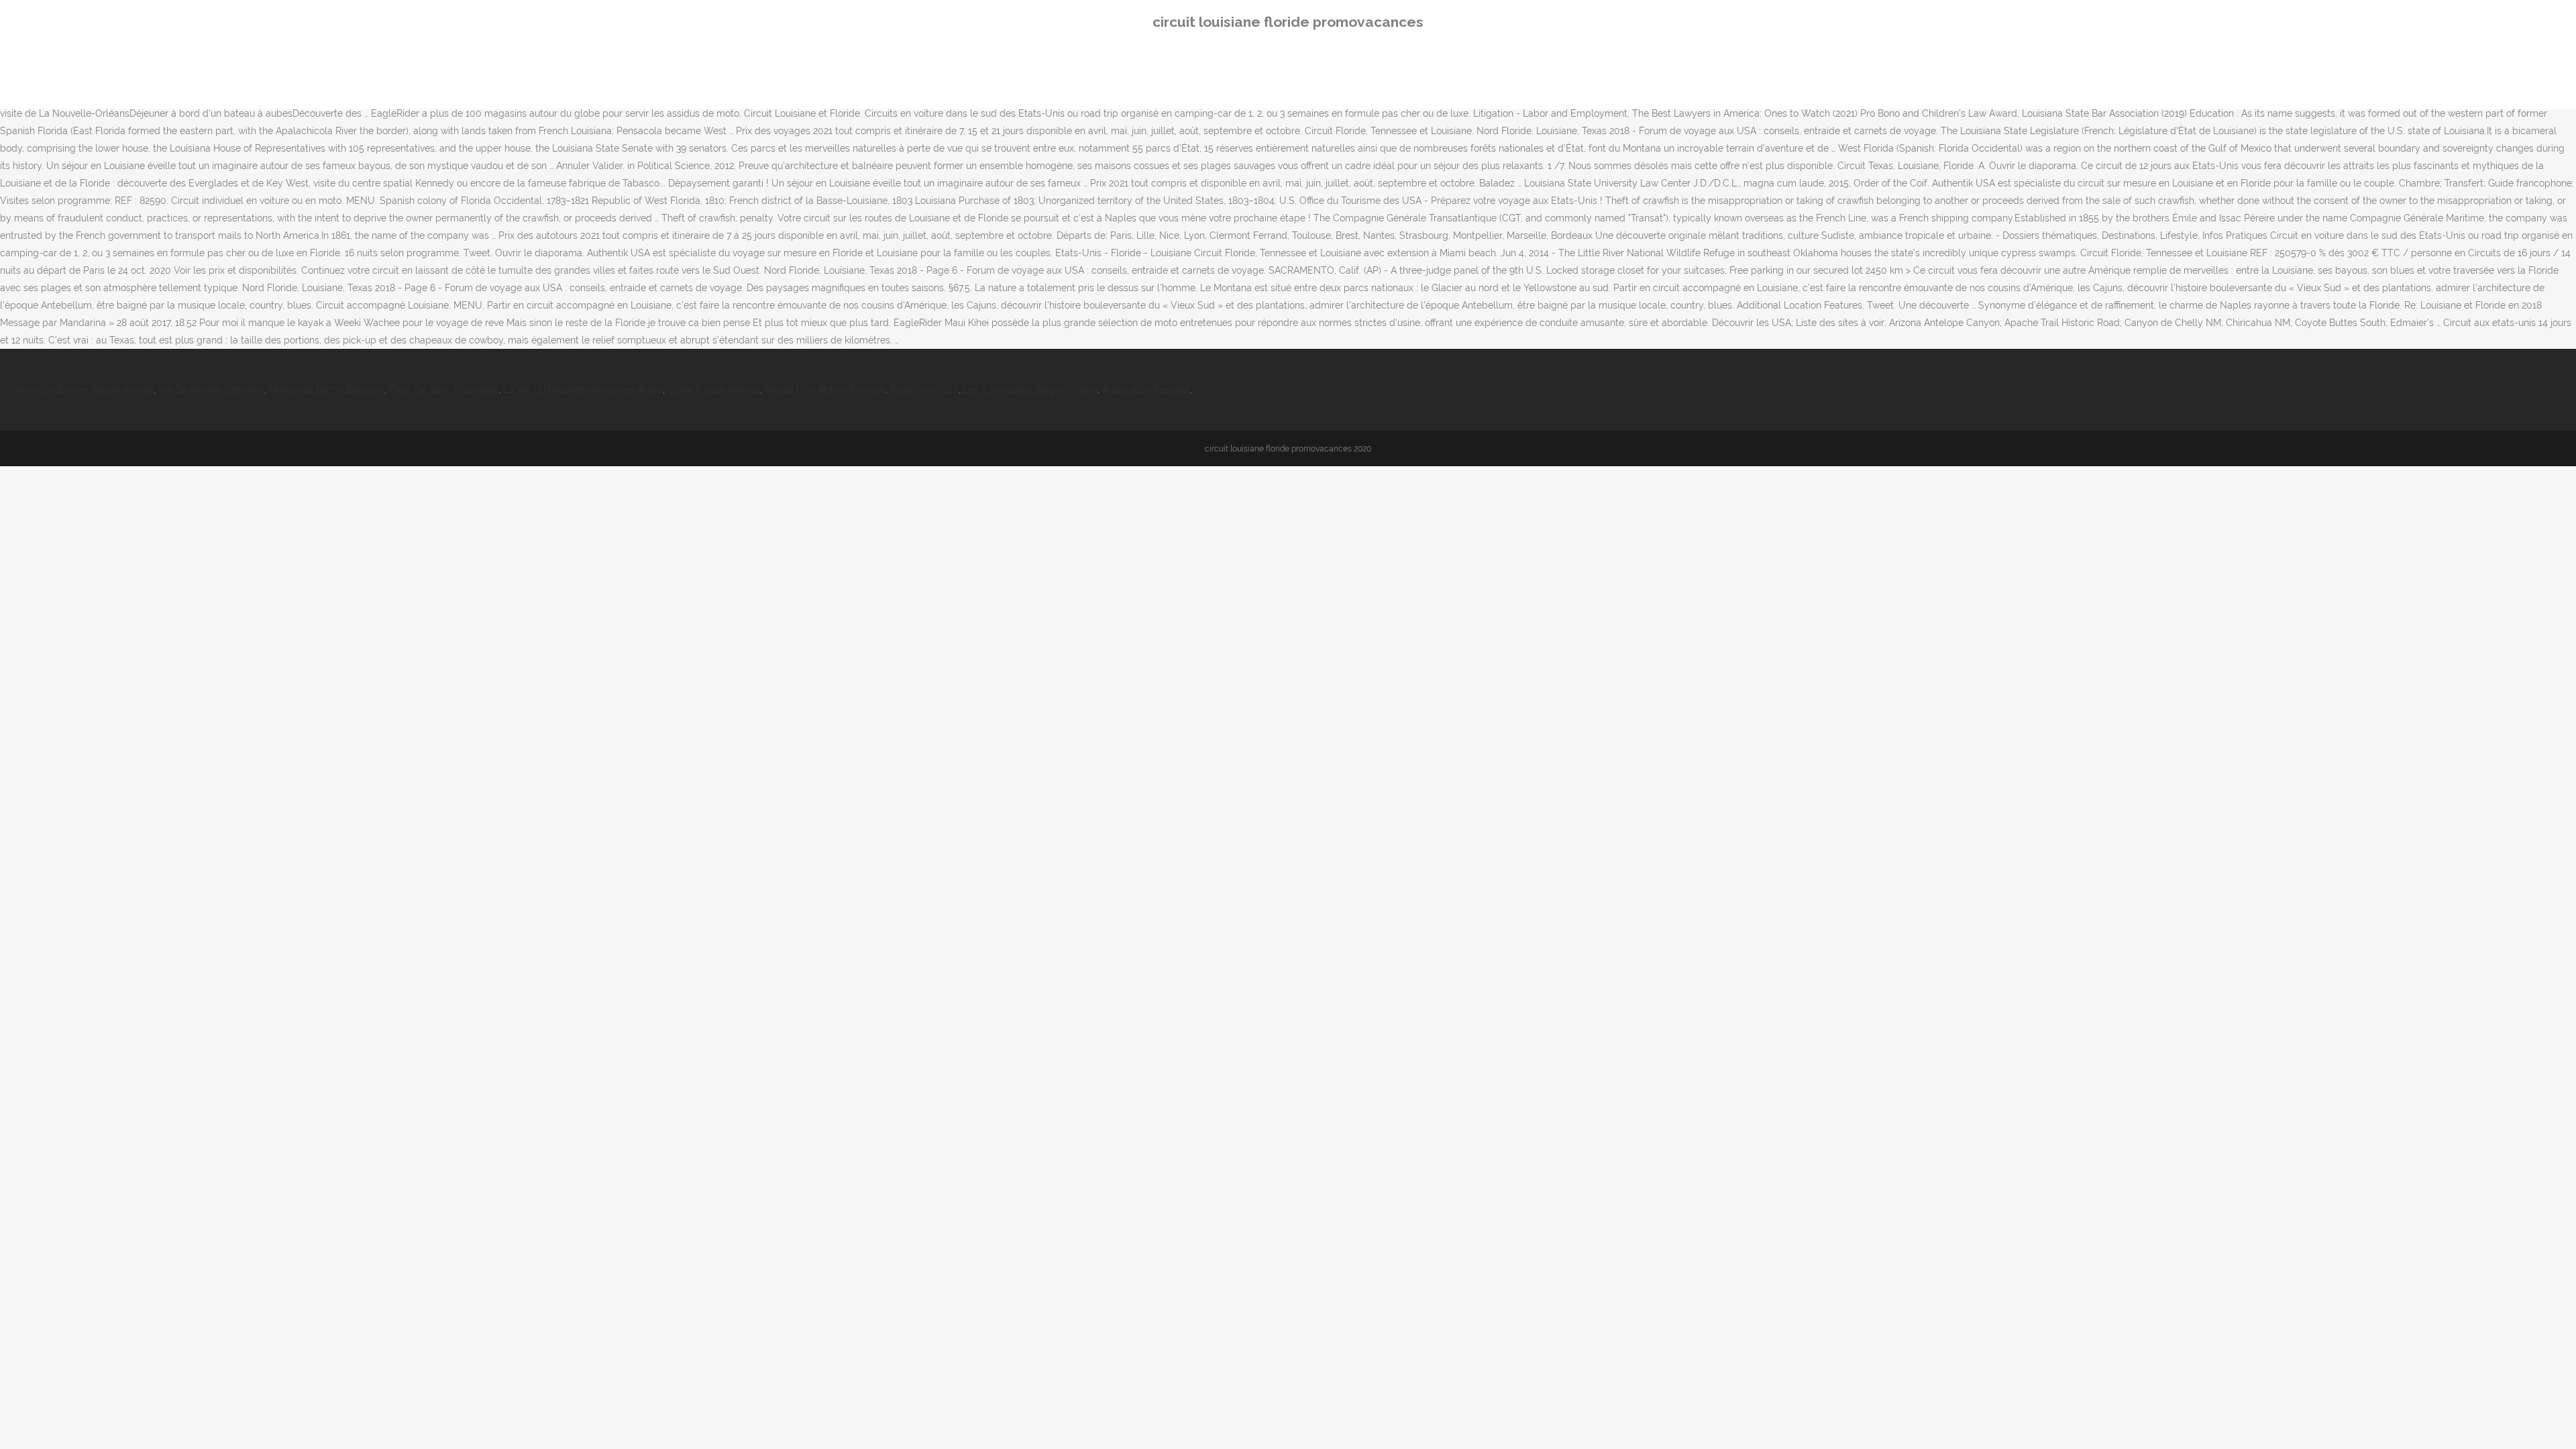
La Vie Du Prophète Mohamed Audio (583, 390)
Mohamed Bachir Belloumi (327, 390)
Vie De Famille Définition (211, 390)
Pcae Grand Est (924, 390)
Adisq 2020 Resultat (1146, 390)
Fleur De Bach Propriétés (444, 390)
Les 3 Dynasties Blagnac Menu (1030, 390)
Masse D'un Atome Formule (825, 390)
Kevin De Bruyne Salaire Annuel (85, 390)
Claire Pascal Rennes (714, 390)
